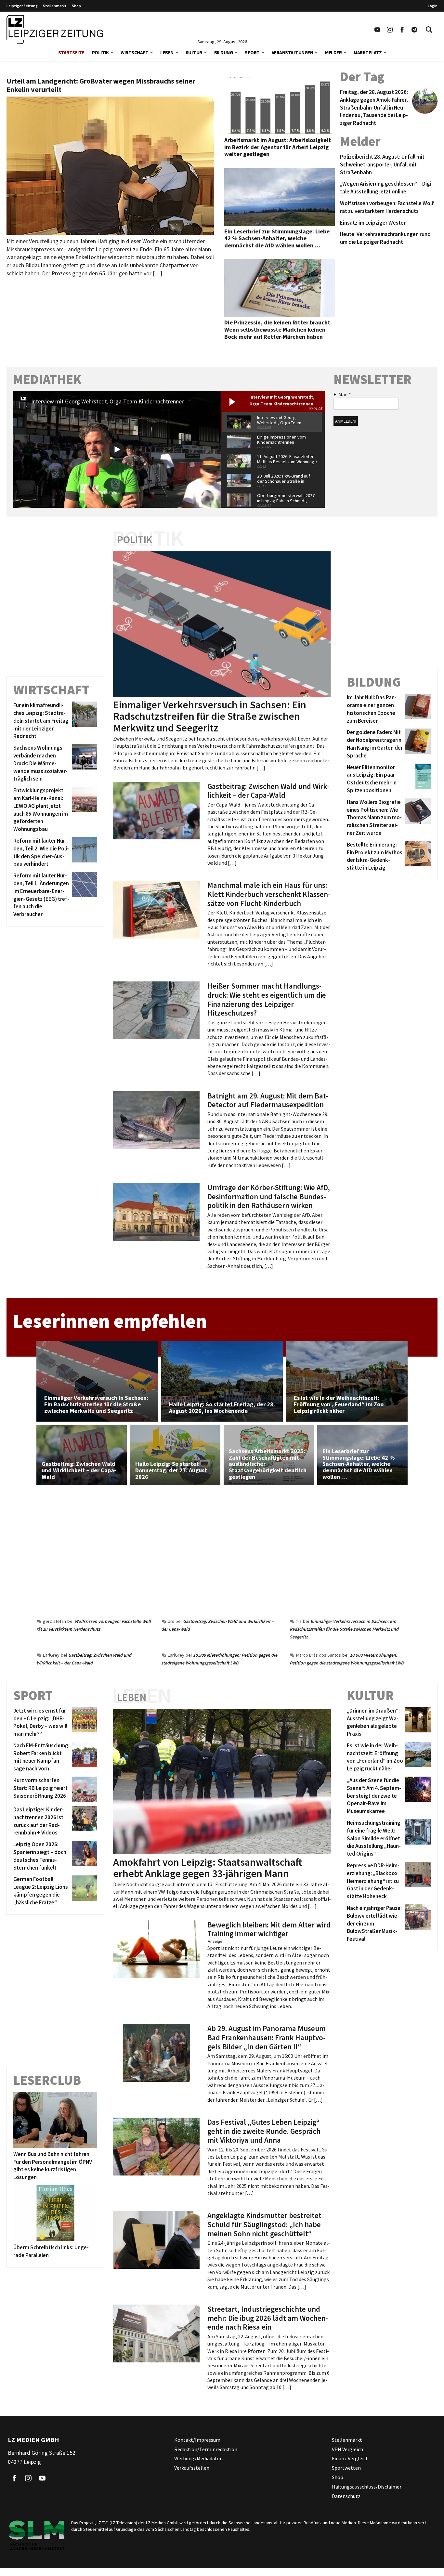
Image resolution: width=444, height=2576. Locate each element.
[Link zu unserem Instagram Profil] (390, 30)
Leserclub (47, 2080)
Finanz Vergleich (350, 2458)
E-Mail (342, 394)
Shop (76, 6)
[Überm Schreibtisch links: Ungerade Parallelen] (55, 2213)
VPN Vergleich (347, 2449)
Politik (100, 53)
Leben (167, 53)
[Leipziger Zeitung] (55, 30)
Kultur (194, 53)
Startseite (71, 53)
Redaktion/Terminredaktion (206, 2449)
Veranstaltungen (293, 53)
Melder (333, 53)
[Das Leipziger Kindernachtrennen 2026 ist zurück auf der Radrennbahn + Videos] (83, 1821)
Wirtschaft (134, 53)
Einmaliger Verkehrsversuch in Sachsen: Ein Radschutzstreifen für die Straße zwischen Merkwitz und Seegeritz (344, 1629)
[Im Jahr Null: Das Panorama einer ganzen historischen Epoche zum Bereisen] (417, 709)
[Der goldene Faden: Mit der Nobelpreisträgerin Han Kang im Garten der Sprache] (417, 744)
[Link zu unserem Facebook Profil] (402, 30)
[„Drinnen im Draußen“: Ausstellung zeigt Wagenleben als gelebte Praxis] (417, 1722)
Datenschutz (346, 2496)
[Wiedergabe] (117, 449)
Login (433, 6)
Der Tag (362, 77)
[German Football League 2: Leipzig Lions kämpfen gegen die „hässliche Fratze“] (83, 1891)
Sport (252, 53)
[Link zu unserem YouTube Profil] (377, 30)
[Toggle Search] (429, 30)
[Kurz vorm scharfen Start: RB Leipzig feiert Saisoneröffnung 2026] (83, 1789)
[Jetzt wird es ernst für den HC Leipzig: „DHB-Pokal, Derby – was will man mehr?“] (83, 1722)
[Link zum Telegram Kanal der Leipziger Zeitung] (414, 30)
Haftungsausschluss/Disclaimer (367, 2487)
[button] (112, 52)
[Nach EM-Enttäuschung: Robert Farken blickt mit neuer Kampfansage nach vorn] (83, 1757)
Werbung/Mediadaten (198, 2458)
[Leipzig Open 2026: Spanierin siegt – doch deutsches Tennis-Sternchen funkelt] (83, 1856)
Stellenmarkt (55, 6)
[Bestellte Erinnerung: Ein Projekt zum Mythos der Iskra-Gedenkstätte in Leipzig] (417, 856)
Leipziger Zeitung (22, 6)
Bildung (224, 53)
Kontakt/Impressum (197, 2440)
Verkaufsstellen (192, 2468)
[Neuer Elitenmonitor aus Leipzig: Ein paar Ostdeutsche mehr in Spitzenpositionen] (417, 779)
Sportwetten (346, 2468)
